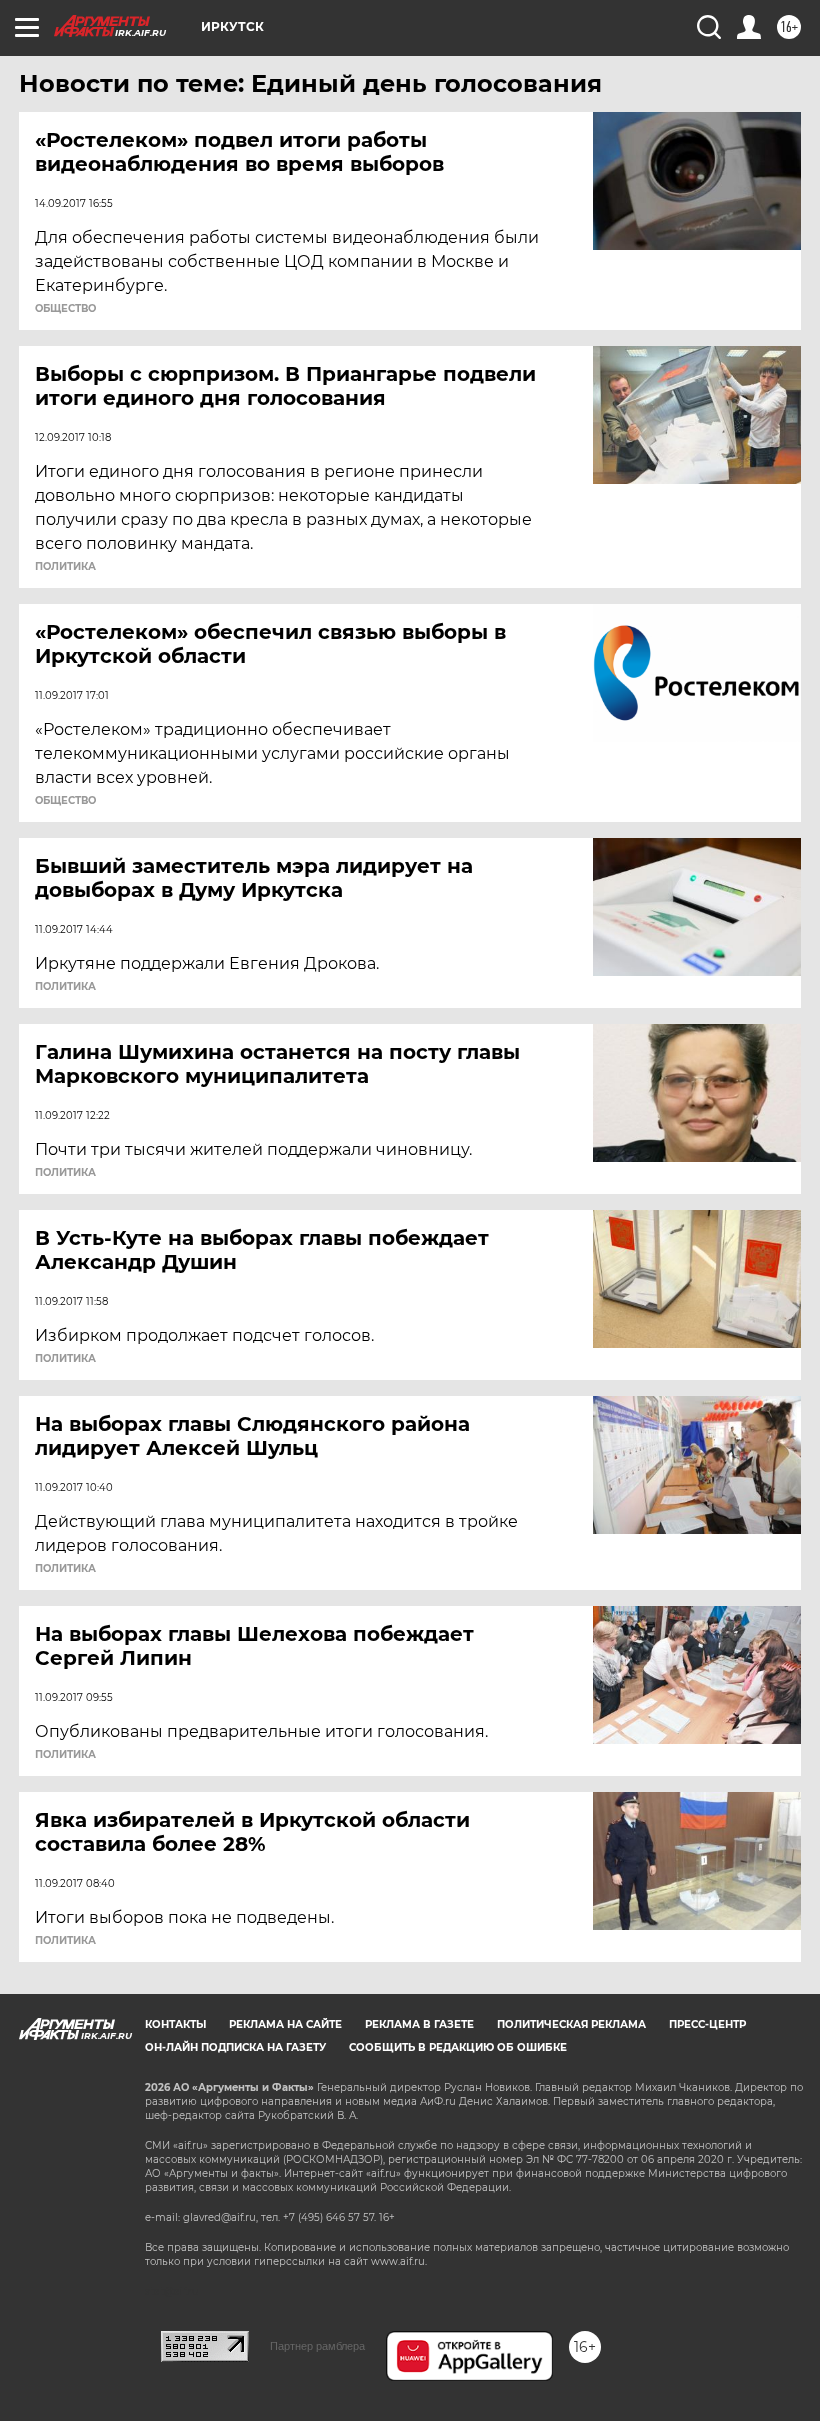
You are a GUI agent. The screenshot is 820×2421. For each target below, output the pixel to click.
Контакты (175, 2024)
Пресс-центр (707, 2024)
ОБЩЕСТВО (65, 309)
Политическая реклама (571, 2024)
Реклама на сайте (285, 2024)
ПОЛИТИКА (65, 567)
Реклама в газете (419, 2024)
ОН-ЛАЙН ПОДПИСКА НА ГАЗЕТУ (235, 2047)
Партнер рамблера (317, 2346)
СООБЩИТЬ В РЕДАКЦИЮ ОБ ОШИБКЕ (458, 2047)
